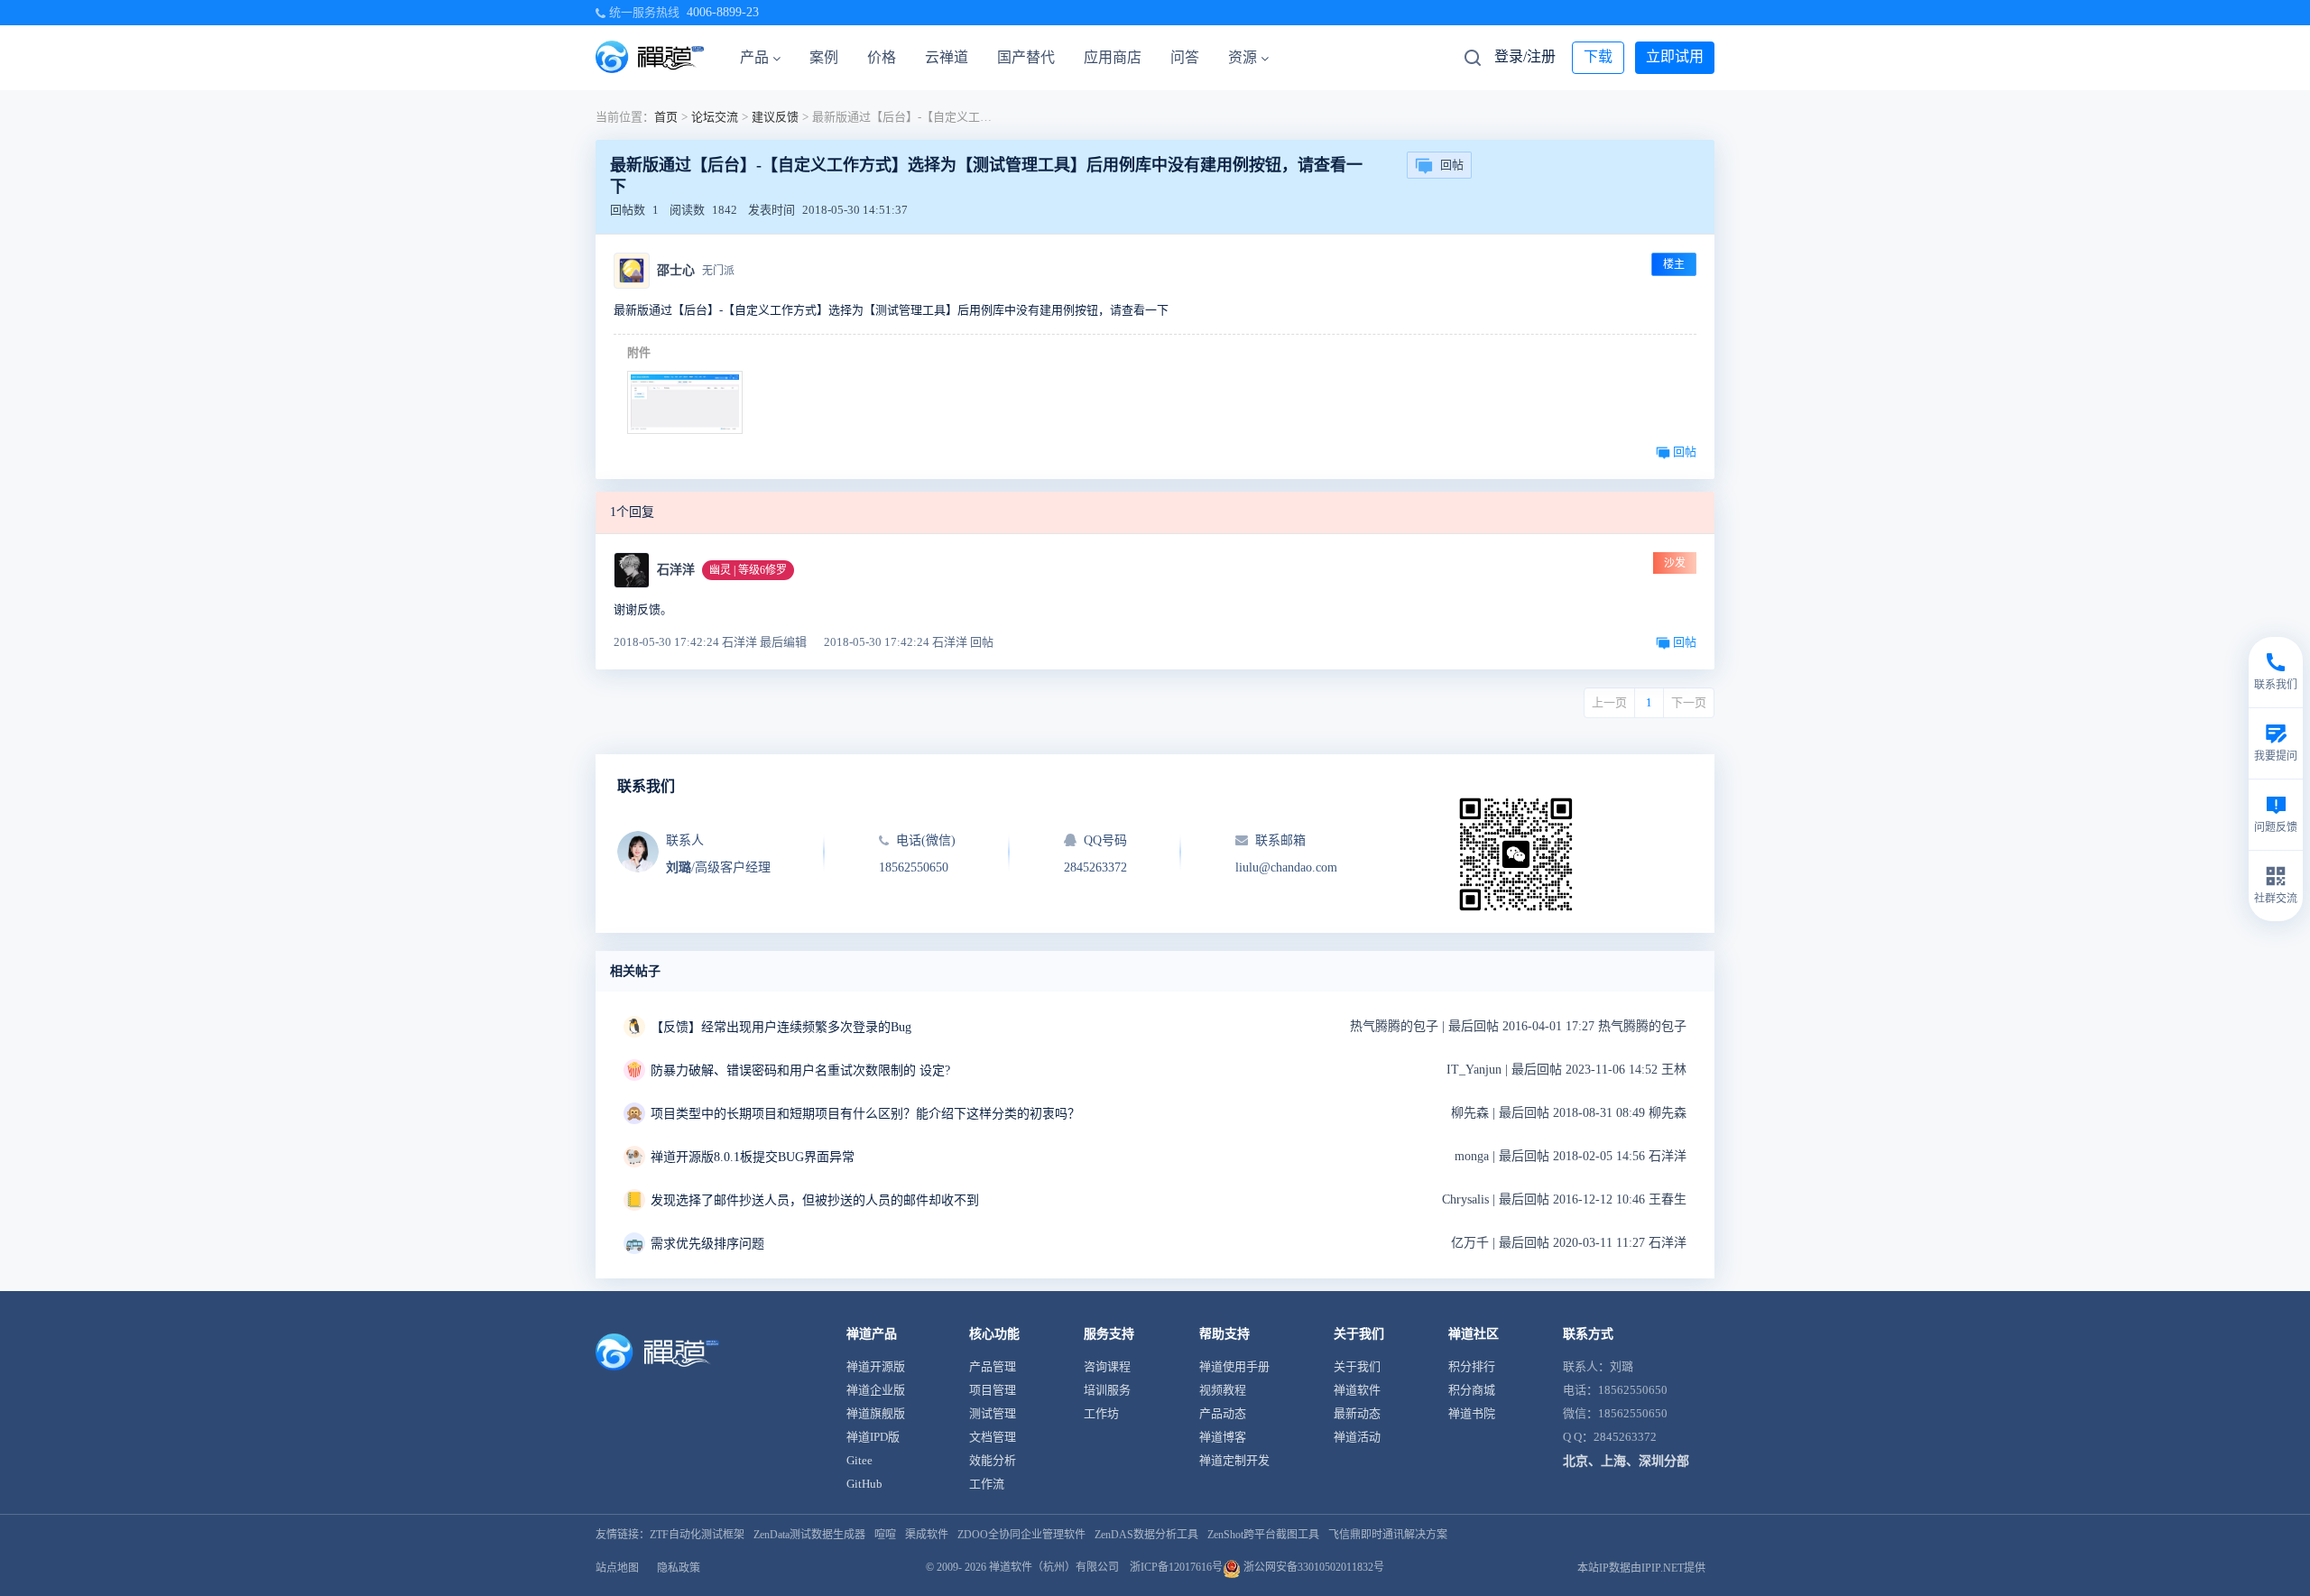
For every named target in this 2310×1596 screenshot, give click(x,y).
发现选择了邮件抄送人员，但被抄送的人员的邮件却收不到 (815, 1200)
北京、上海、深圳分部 (1626, 1461)
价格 (882, 57)
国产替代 (1026, 57)
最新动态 (1357, 1413)
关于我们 (1357, 1366)
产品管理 (993, 1366)
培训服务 (1107, 1390)
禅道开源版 (876, 1366)
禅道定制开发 (1234, 1460)
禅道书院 (1472, 1413)
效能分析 (993, 1460)
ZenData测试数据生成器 (809, 1535)
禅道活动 (1357, 1437)
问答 (1185, 57)
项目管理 (993, 1390)
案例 (824, 57)
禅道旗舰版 (876, 1413)
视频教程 (1223, 1390)
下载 (1598, 56)
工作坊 (1101, 1413)
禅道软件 (1357, 1390)
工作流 (987, 1484)
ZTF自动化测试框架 (697, 1535)
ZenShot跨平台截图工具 (1263, 1535)
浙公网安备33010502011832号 (1312, 1567)
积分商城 (1472, 1390)
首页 (666, 117)
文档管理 (993, 1437)
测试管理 (993, 1413)
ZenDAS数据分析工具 (1146, 1535)
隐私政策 (679, 1568)
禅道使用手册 (1234, 1366)
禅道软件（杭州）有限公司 (1054, 1567)
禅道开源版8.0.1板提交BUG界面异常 (753, 1157)
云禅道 (947, 57)
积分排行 (1472, 1366)
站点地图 (617, 1568)
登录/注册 (1525, 56)
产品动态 (1223, 1413)
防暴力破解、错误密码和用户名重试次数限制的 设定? (800, 1070)
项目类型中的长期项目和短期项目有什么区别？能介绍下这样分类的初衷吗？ (865, 1114)
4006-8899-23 (723, 12)
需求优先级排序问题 (707, 1244)
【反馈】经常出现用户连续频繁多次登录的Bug (781, 1027)
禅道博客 (1223, 1437)
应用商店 (1113, 57)
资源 (1243, 57)
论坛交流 (715, 117)
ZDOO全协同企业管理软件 (1021, 1535)
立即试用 (1675, 56)
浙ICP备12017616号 (1176, 1567)
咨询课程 (1107, 1366)
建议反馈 (775, 117)
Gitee (859, 1460)
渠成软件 (927, 1535)
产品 (754, 57)
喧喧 (885, 1535)
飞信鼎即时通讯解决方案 (1388, 1535)
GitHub (864, 1484)
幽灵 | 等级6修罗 (748, 570)
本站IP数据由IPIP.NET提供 (1641, 1568)
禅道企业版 (876, 1390)
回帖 (1452, 165)
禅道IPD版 (873, 1437)
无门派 (718, 271)
